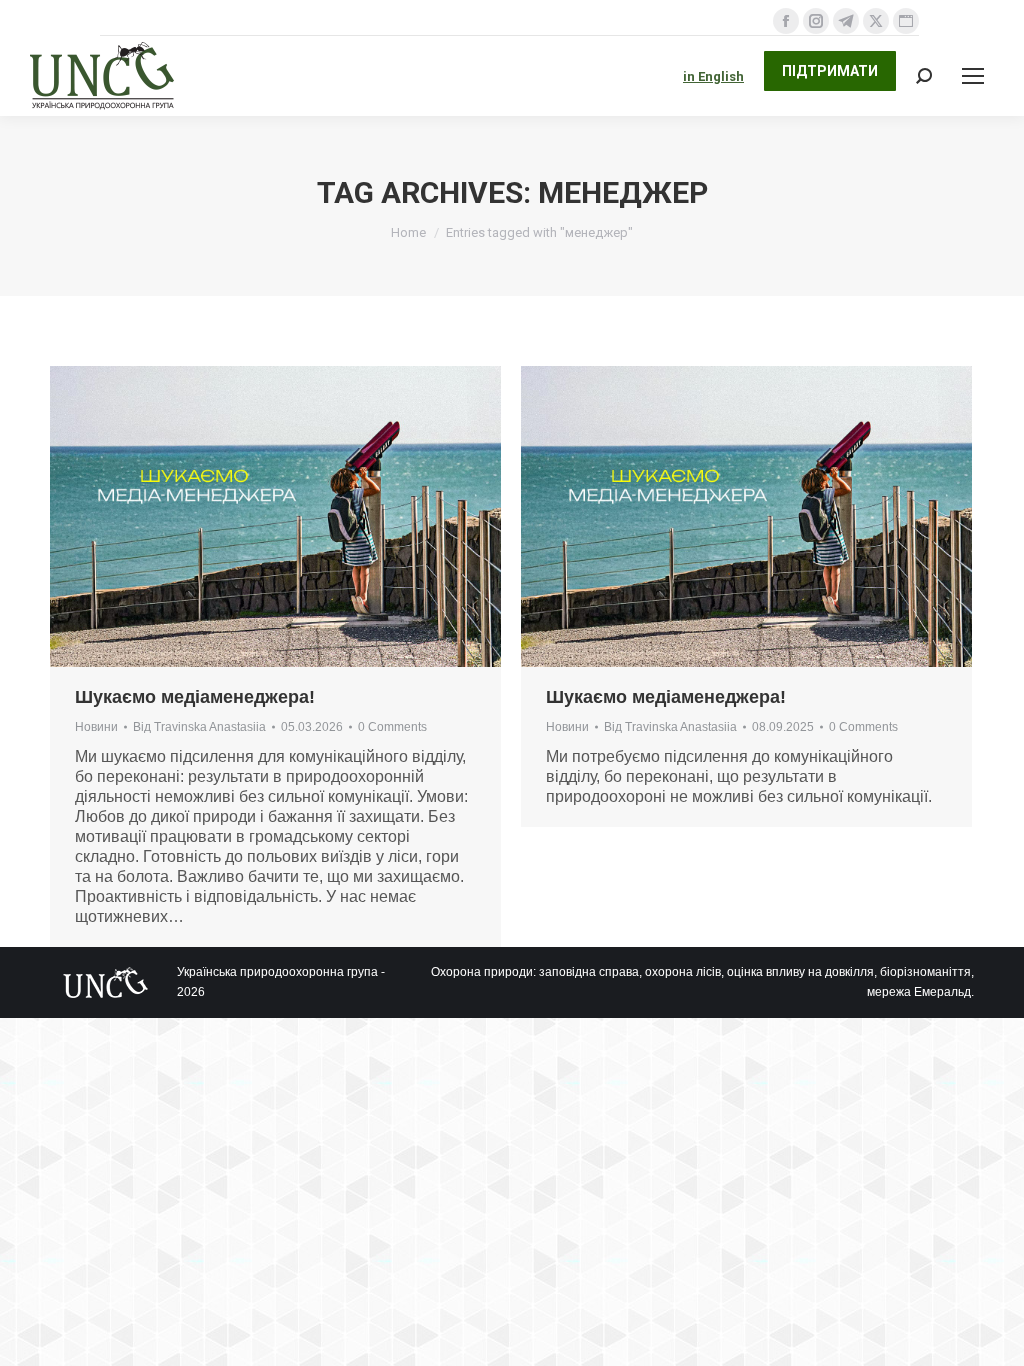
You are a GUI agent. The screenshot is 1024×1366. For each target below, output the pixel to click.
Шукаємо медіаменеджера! (195, 697)
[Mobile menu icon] (973, 76)
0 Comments (392, 727)
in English (713, 76)
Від (199, 727)
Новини (96, 727)
